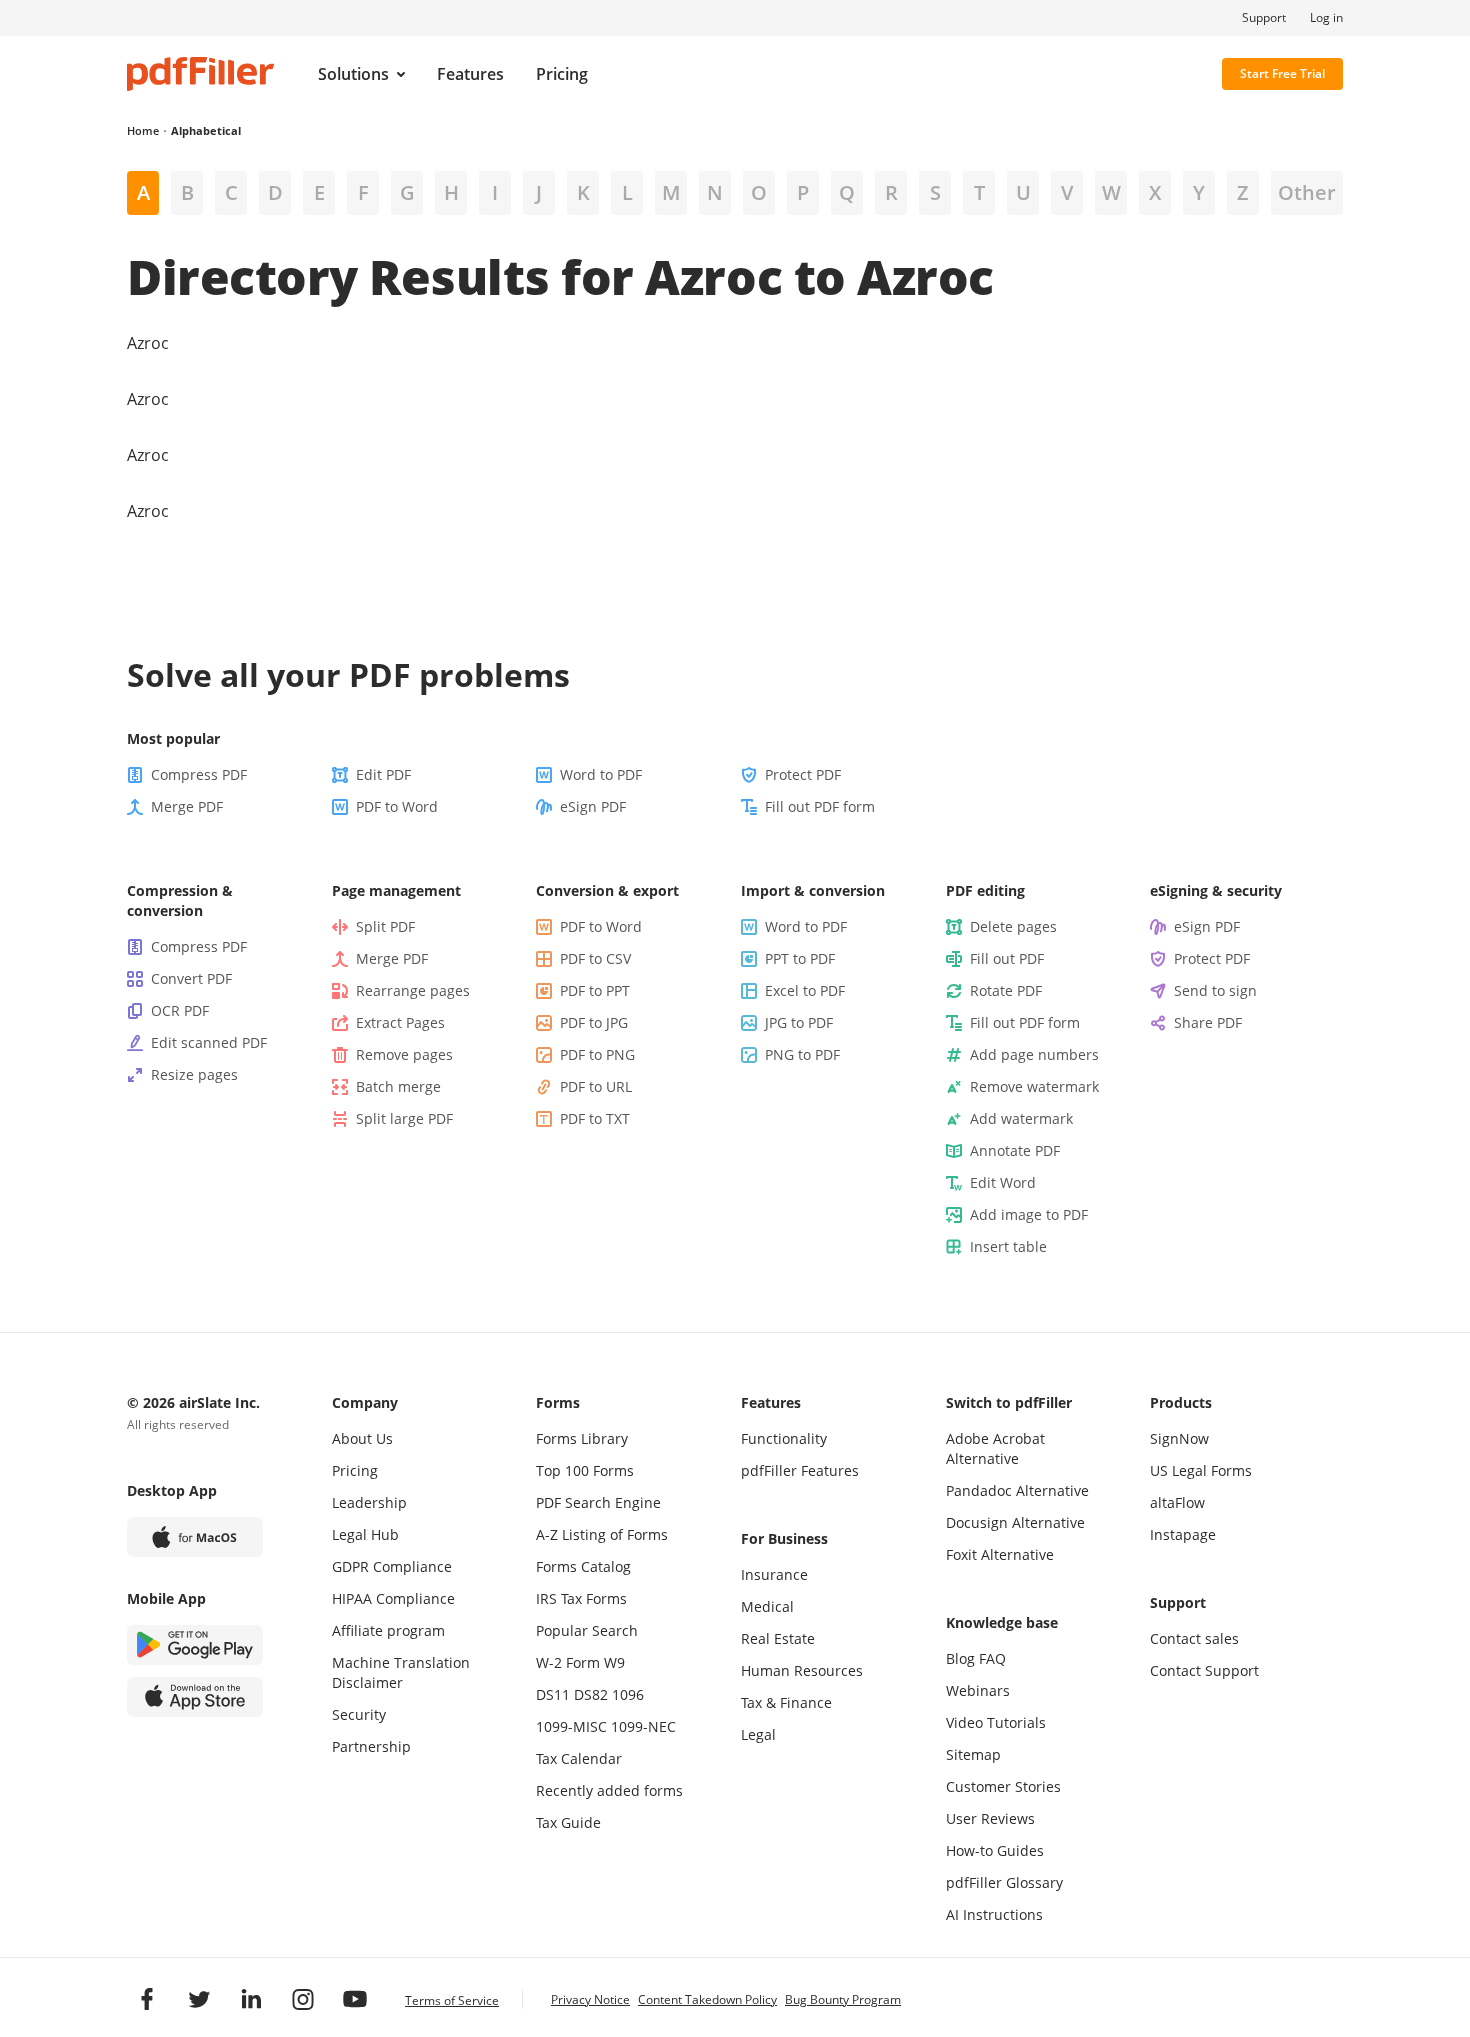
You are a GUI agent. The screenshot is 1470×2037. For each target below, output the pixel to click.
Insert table (1008, 1246)
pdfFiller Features (800, 1470)
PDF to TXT (595, 1118)
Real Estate (778, 1638)
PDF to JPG (594, 1022)
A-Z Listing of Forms (602, 1534)
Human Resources (802, 1670)
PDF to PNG (597, 1054)
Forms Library (582, 1438)
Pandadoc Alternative (1017, 1490)
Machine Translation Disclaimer (401, 1672)
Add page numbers (1034, 1054)
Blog (960, 1658)
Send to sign (1215, 990)
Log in (1326, 18)
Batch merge (398, 1086)
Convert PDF (191, 978)
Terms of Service (452, 2000)
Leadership (369, 1502)
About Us (362, 1438)
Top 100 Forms (585, 1470)
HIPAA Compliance (393, 1598)
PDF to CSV (595, 958)
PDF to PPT (595, 990)
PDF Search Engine (598, 1502)
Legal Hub (365, 1534)
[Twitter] (199, 1999)
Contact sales (1194, 1638)
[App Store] (195, 1697)
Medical (767, 1606)
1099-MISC (571, 1726)
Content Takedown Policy (707, 1999)
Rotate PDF (1006, 990)
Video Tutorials (996, 1722)
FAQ (992, 1658)
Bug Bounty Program (843, 1999)
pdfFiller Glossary (1004, 1882)
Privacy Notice (590, 1999)
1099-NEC (643, 1726)
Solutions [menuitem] (353, 74)
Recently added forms (609, 1790)
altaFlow (1177, 1502)
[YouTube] (355, 1999)
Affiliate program (388, 1630)
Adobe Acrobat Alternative (995, 1448)
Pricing (355, 1470)
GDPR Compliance (392, 1566)
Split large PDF (404, 1118)
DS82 (591, 1694)
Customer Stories (1003, 1786)
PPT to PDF (800, 958)
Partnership (371, 1746)
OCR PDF (180, 1010)
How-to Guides (995, 1850)
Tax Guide (568, 1822)
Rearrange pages (413, 990)
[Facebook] (147, 1999)
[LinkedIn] (251, 1999)
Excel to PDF (805, 990)
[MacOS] (195, 1537)
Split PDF (385, 926)
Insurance (774, 1574)
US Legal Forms (1201, 1470)
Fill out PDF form (820, 806)
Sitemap (973, 1754)
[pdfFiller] (200, 74)
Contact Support (1204, 1670)
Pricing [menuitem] (562, 74)
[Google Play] (195, 1645)
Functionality (784, 1438)
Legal (758, 1734)
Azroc (148, 343)
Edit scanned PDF (209, 1042)
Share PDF (1208, 1022)
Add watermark (1021, 1118)
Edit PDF (383, 774)
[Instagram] (303, 1999)
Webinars (978, 1690)
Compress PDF (199, 774)
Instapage (1183, 1534)
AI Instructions (994, 1914)
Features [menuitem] (470, 74)
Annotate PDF (1015, 1150)
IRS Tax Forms (581, 1598)
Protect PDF (803, 774)
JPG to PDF (799, 1022)
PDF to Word (397, 806)
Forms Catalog (583, 1566)
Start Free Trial (1282, 73)
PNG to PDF (802, 1054)
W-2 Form (568, 1662)
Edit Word (1003, 1182)
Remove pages (404, 1054)
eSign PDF (593, 806)
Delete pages (1013, 926)
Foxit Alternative (1000, 1554)
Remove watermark (1034, 1086)
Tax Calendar (579, 1758)
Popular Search (587, 1630)
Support (1264, 18)
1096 (628, 1694)
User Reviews (990, 1818)
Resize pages (194, 1074)
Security (359, 1714)
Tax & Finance (786, 1702)
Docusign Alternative (1015, 1522)
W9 (614, 1662)
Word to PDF (601, 774)
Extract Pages (400, 1022)
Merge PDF (187, 806)
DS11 (553, 1694)
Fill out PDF (1007, 958)
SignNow (1179, 1438)
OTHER (1307, 192)
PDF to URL (596, 1086)
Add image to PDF (1029, 1214)
